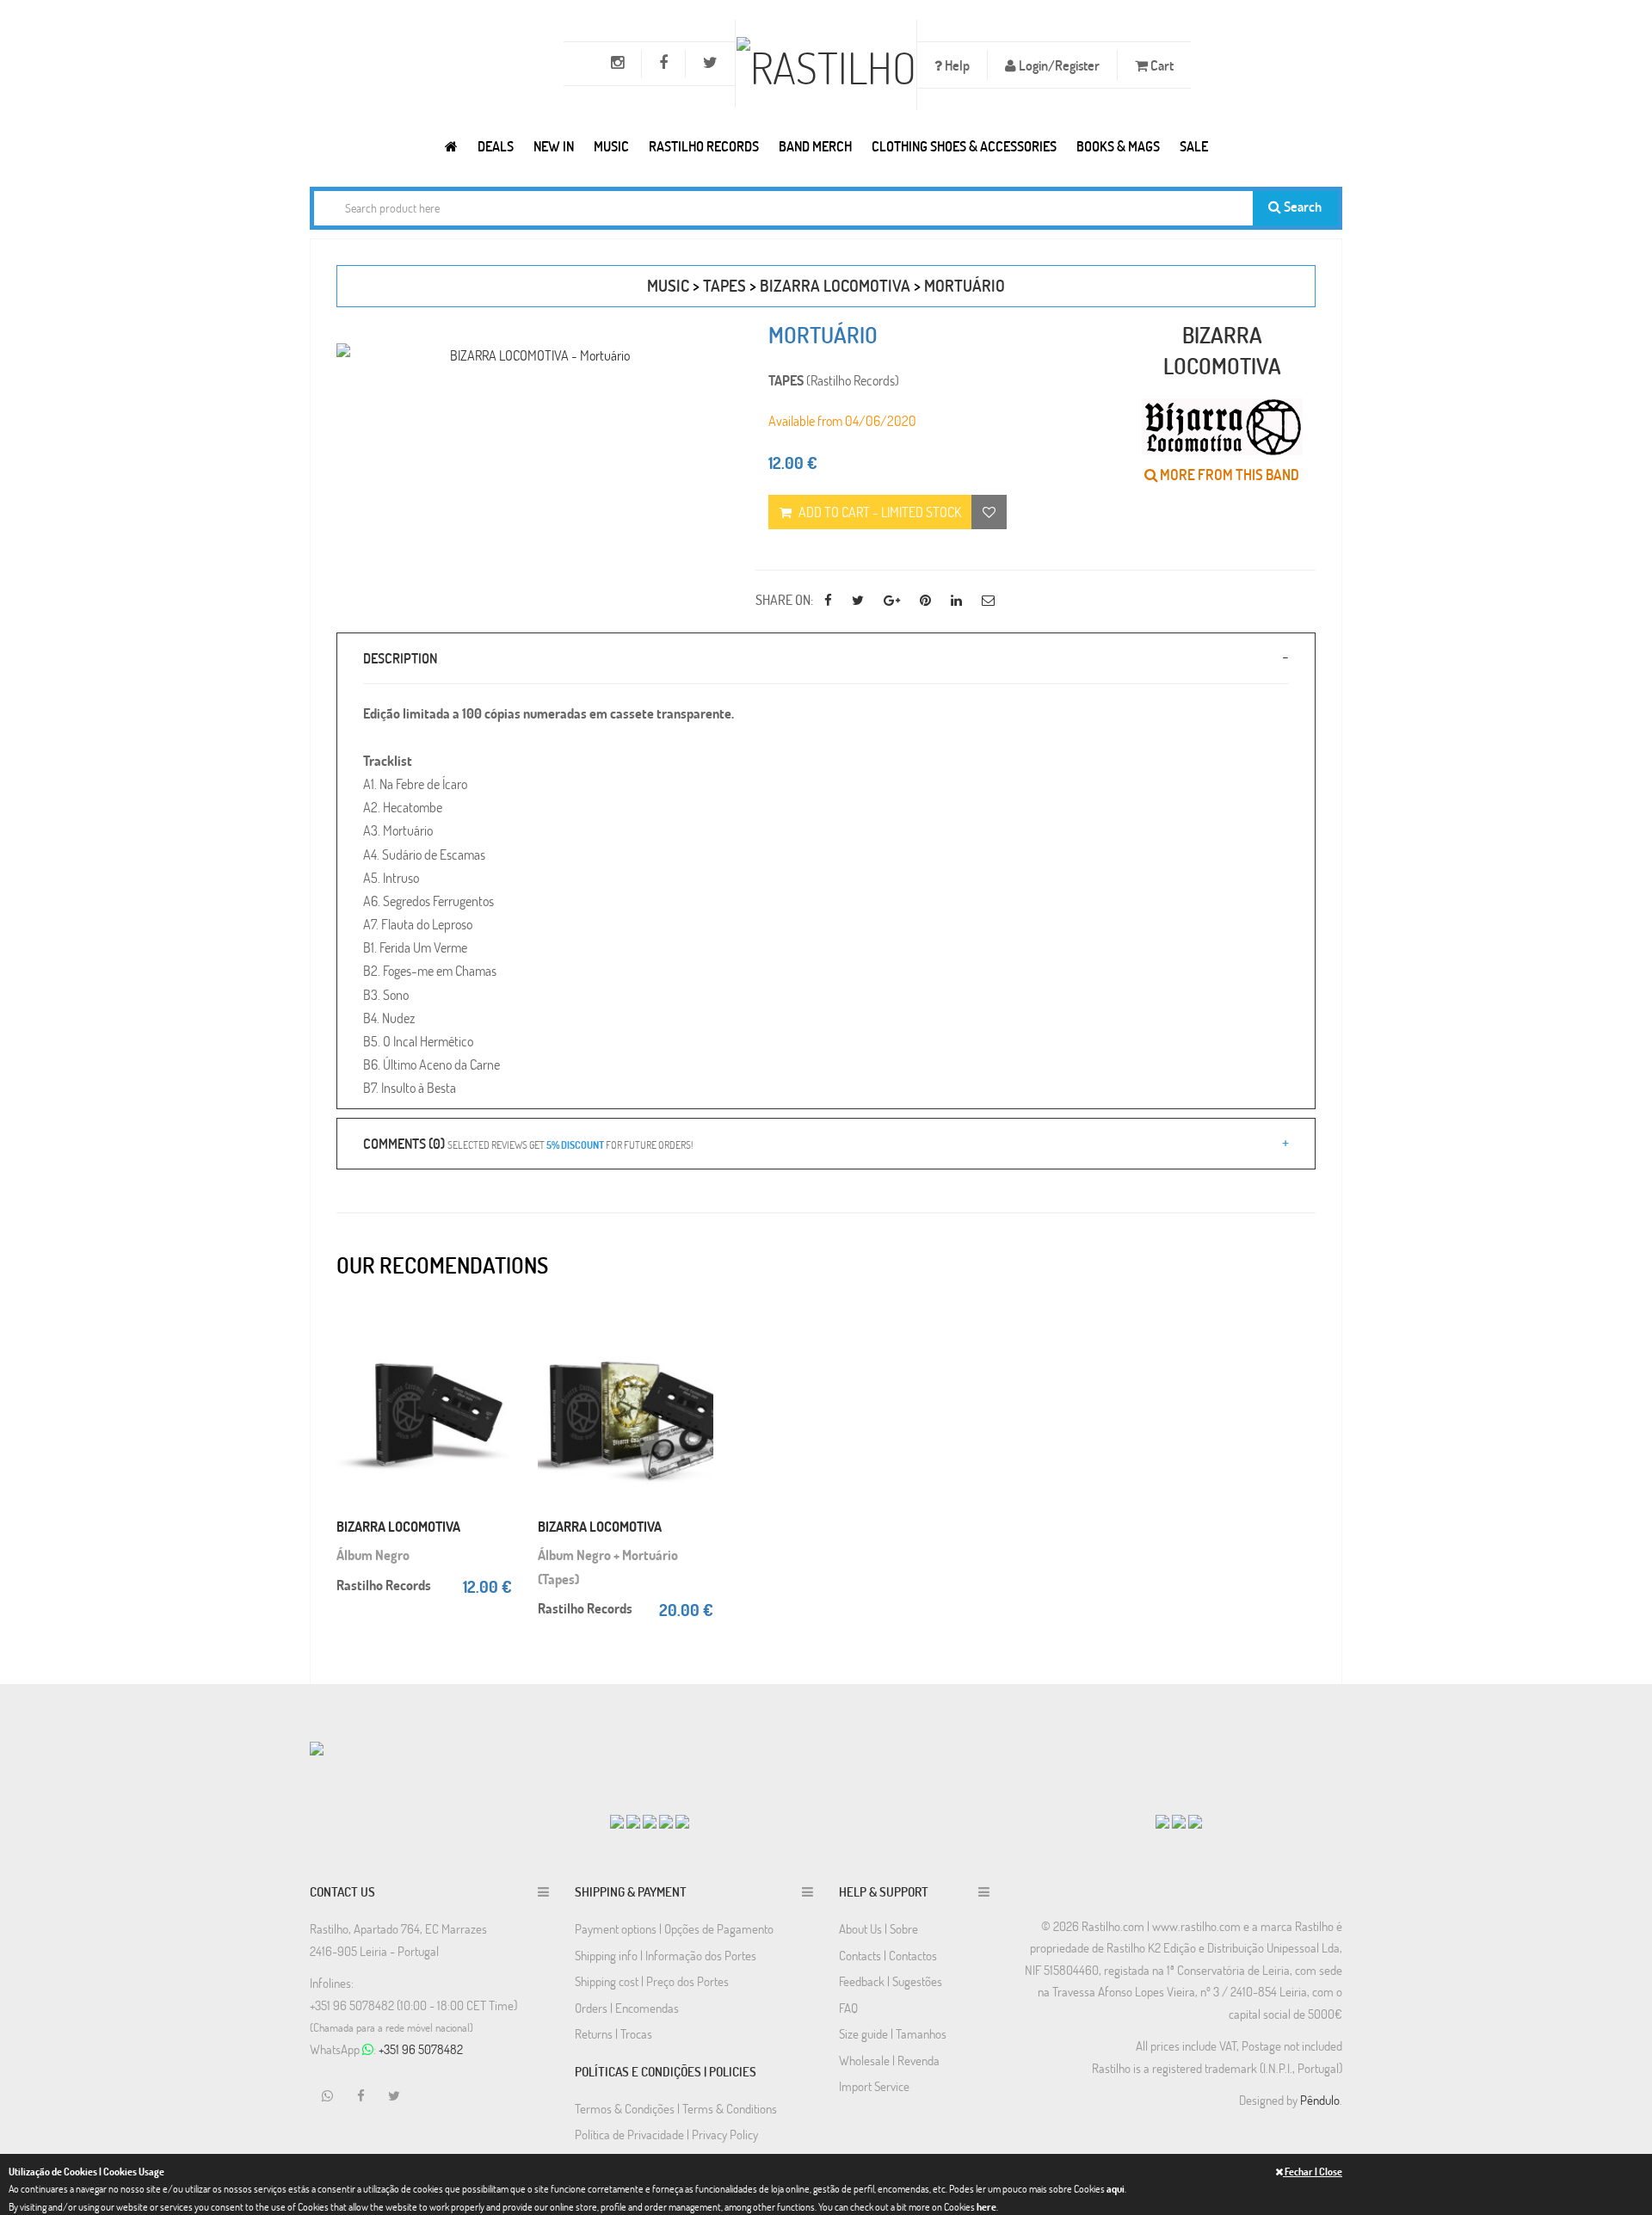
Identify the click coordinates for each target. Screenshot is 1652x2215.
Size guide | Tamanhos (893, 2033)
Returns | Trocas (613, 2033)
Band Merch (815, 146)
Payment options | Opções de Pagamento (674, 1928)
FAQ (848, 2008)
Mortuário (965, 285)
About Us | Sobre (878, 1928)
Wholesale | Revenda (889, 2060)
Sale (1194, 146)
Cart (1161, 65)
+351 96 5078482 (421, 2049)
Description (400, 658)
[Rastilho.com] (451, 146)
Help (956, 65)
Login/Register (1058, 65)
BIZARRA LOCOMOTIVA (835, 285)
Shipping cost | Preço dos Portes (652, 1981)
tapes (724, 285)
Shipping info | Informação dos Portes (666, 1955)
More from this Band (1228, 475)
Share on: (784, 599)
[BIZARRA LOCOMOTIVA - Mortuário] (533, 355)
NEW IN (554, 146)
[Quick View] (495, 1355)
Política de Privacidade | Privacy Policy (666, 2134)
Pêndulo (1320, 2100)
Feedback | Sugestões (891, 1981)
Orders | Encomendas (627, 2008)
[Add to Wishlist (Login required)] (989, 512)
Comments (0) (528, 1143)
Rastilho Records (704, 146)
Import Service (874, 2086)
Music (611, 146)
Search (1301, 206)
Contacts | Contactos (888, 1955)
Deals (496, 146)
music (668, 285)
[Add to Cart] (495, 1321)
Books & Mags (1118, 146)
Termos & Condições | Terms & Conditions (676, 2108)
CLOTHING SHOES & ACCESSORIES (964, 146)
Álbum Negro (373, 1555)
